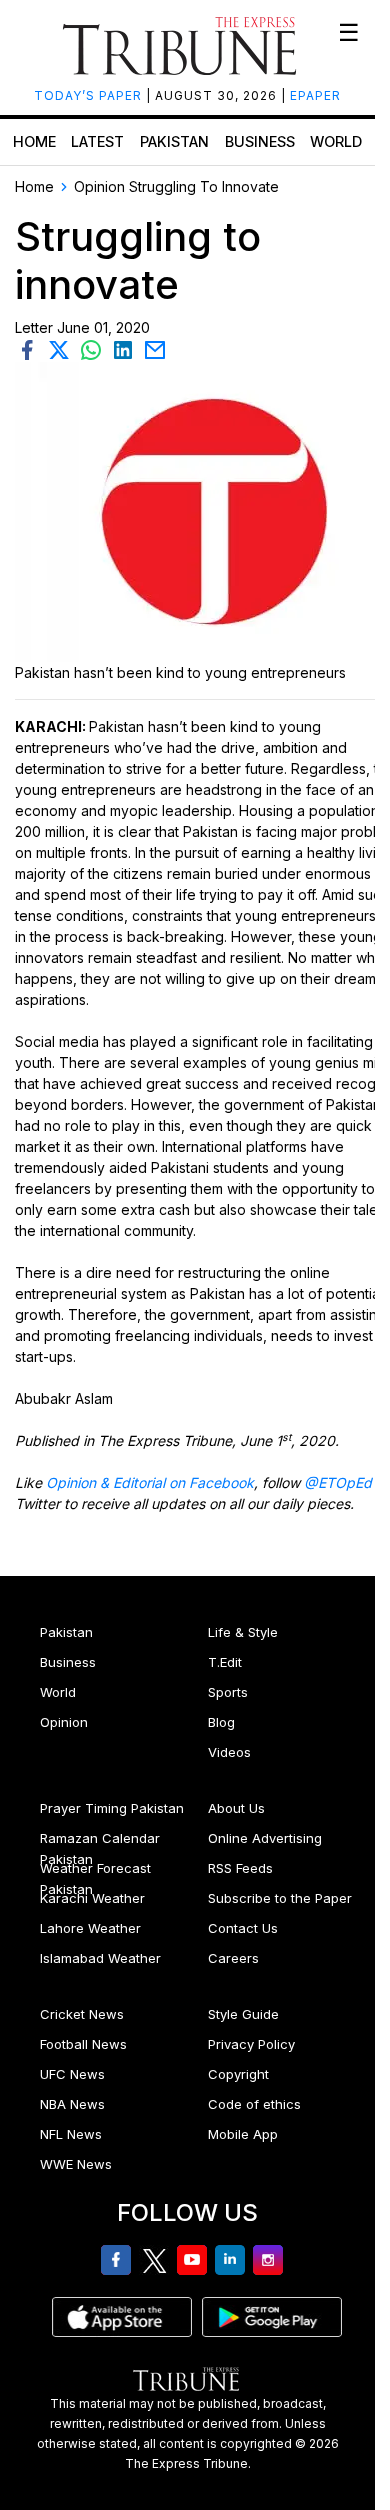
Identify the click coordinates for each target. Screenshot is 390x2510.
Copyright (238, 2074)
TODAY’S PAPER (90, 95)
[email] (157, 348)
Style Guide (243, 2014)
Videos (229, 1752)
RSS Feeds (240, 1868)
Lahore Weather (90, 1928)
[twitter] (63, 348)
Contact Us (243, 1928)
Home (34, 141)
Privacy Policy (251, 2044)
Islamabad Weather (100, 1958)
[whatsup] (95, 348)
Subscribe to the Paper (280, 1898)
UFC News (72, 2074)
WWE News (76, 2164)
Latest (97, 141)
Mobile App (243, 2134)
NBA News (72, 2104)
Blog (221, 1722)
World (336, 141)
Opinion (64, 1722)
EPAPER (315, 95)
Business (260, 141)
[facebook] (31, 348)
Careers (233, 1958)
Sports (228, 1692)
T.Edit (225, 1662)
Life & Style (243, 1632)
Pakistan (174, 141)
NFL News (71, 2134)
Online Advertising (265, 1838)
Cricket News (82, 2014)
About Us (236, 1808)
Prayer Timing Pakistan (112, 1808)
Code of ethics (254, 2104)
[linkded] (127, 348)
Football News (83, 2044)
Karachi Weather (92, 1898)
